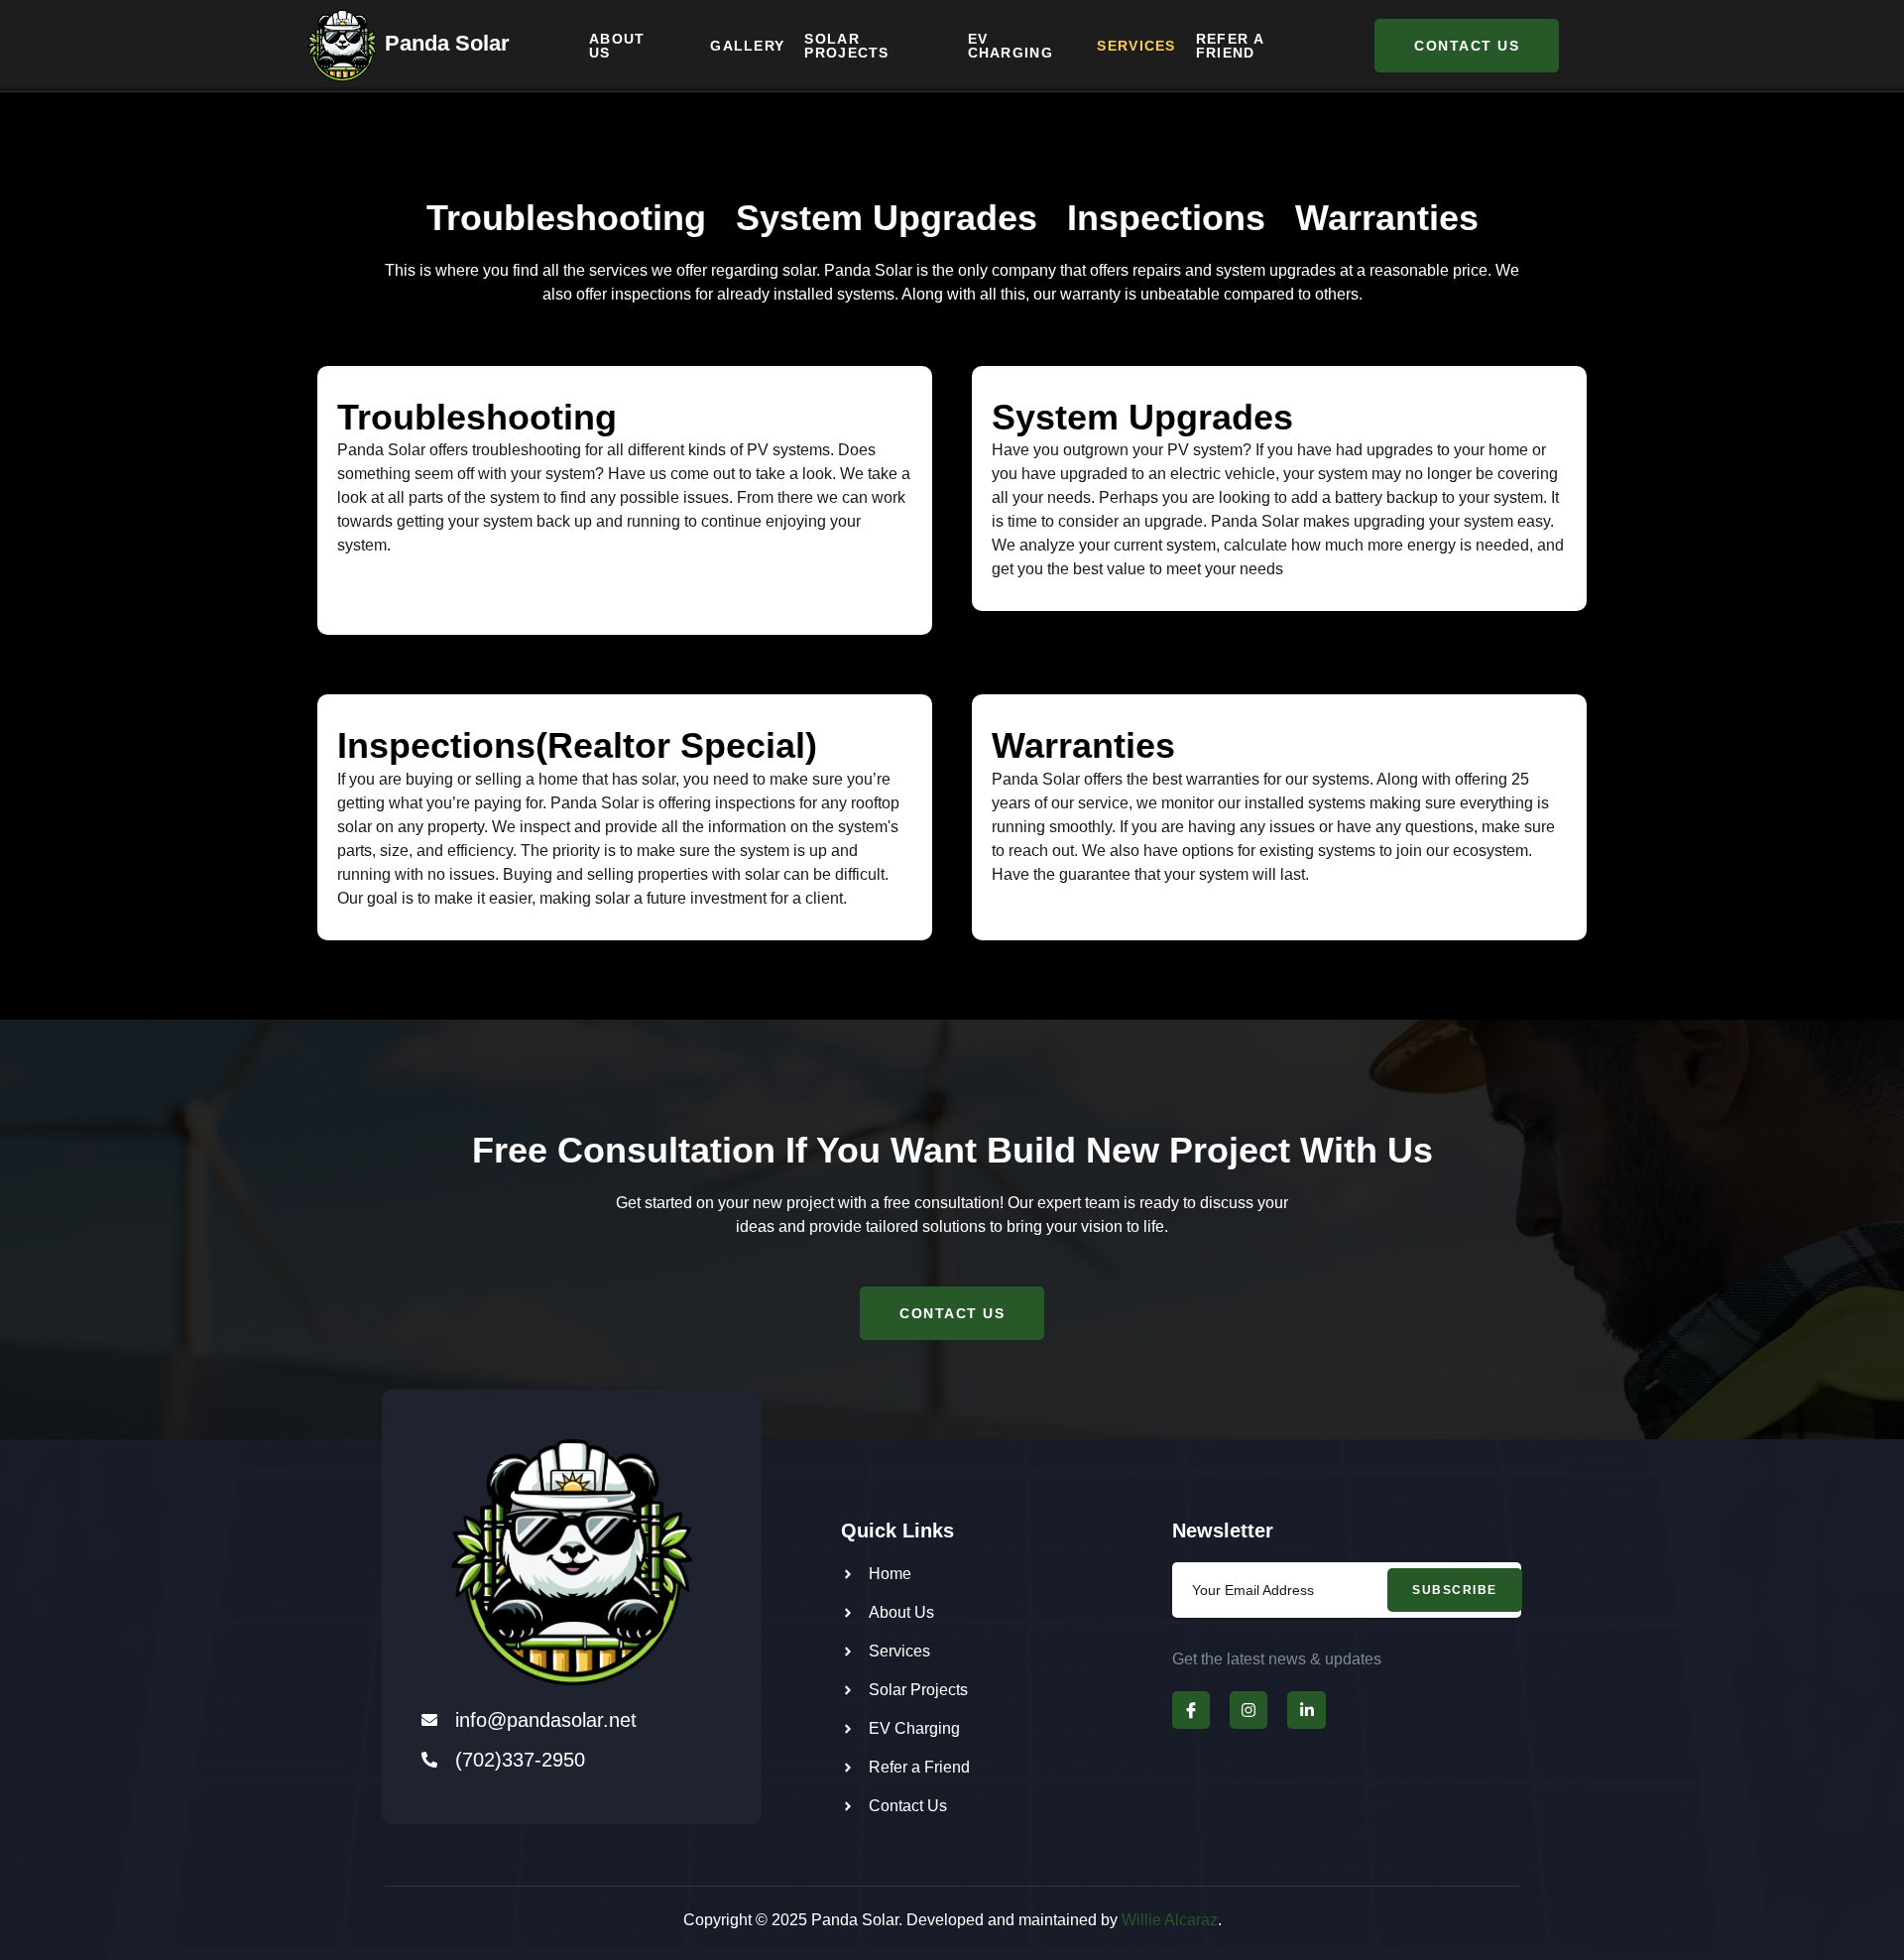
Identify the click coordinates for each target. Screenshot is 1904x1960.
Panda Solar (447, 43)
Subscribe (1455, 1590)
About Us (617, 46)
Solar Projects (846, 46)
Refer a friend (1230, 46)
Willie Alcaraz (1170, 1920)
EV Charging (1011, 46)
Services (1136, 46)
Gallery (747, 46)
